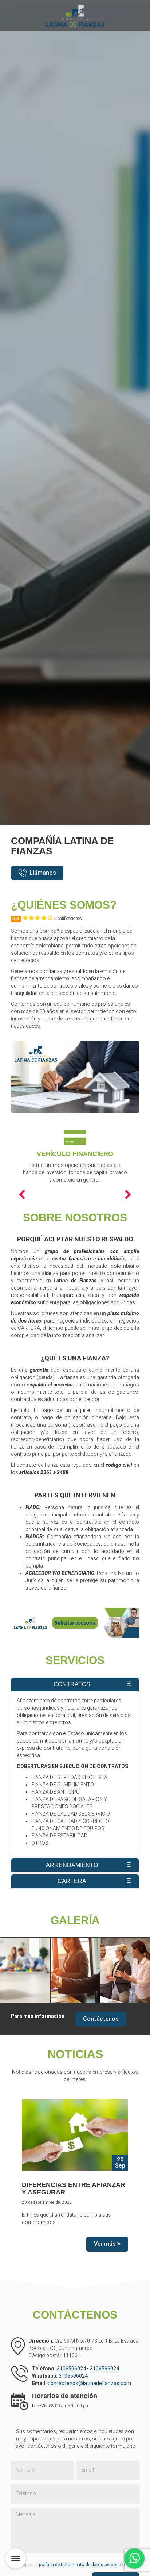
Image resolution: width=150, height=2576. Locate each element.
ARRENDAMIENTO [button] (72, 1865)
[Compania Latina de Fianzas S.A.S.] (25, 1970)
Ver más (106, 2244)
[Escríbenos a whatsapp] (134, 2558)
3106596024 (72, 2369)
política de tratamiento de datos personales (83, 2565)
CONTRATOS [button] (72, 1684)
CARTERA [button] (72, 1881)
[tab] (75, 1684)
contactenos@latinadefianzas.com (89, 2383)
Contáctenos (101, 2019)
